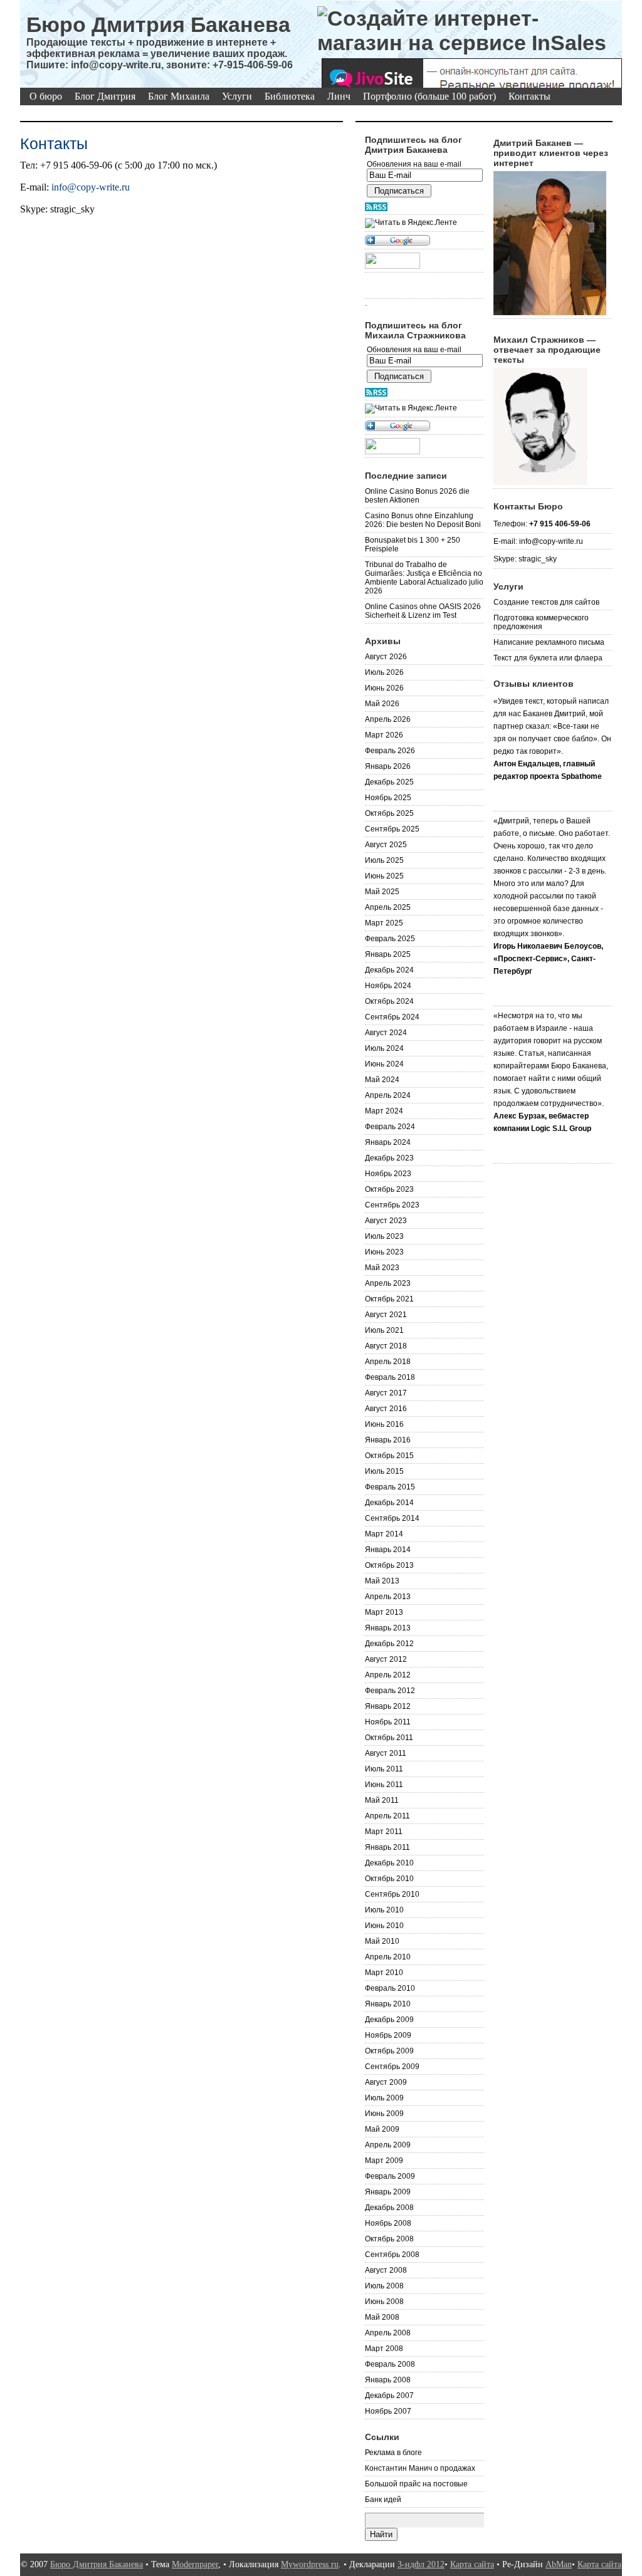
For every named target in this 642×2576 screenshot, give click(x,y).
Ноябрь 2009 (388, 2035)
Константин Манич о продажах (420, 2468)
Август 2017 (386, 1393)
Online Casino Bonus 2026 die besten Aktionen (417, 496)
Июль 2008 (384, 2286)
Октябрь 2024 (389, 1001)
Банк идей (383, 2500)
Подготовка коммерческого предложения (541, 622)
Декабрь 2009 (389, 2020)
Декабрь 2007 (389, 2396)
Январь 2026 (388, 766)
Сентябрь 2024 (392, 1017)
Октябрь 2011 (389, 1738)
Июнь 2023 (384, 1252)
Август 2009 (386, 2082)
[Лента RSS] (424, 207)
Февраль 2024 (390, 1127)
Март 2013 (384, 1612)
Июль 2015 (384, 1471)
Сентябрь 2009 (392, 2067)
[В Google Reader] (424, 241)
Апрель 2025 (388, 907)
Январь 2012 (388, 1706)
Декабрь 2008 (389, 2208)
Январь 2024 (388, 1142)
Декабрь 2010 (389, 1863)
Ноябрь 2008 (388, 2223)
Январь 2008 (388, 2380)
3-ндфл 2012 (421, 2564)
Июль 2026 (384, 672)
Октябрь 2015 (389, 1456)
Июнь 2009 (384, 2114)
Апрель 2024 (388, 1095)
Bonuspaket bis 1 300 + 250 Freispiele (413, 545)
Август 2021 (386, 1315)
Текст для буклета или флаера (548, 658)
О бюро (46, 96)
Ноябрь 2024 (388, 986)
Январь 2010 (388, 2004)
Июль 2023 (384, 1236)
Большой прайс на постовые (416, 2484)
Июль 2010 (384, 1910)
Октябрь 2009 (389, 2051)
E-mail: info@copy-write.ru (538, 541)
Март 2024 (384, 1111)
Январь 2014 (388, 1550)
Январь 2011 (387, 1847)
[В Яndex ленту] (424, 223)
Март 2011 (384, 1832)
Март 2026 (384, 735)
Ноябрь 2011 (388, 1722)
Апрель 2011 (387, 1816)
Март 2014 (384, 1534)
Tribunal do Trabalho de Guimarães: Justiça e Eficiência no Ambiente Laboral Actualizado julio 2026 (424, 578)
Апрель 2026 (388, 719)
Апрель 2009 (388, 2145)
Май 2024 (382, 1080)
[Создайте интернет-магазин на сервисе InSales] (470, 31)
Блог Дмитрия (105, 96)
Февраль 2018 (390, 1377)
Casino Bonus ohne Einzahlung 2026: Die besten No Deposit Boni (423, 520)
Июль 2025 (384, 860)
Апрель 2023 (388, 1283)
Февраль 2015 (390, 1487)
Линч (339, 96)
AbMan (559, 2564)
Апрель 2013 (388, 1597)
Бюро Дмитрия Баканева (158, 24)
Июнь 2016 (384, 1424)
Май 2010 (382, 1941)
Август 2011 (386, 1753)
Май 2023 (382, 1268)
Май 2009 (382, 2129)
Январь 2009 (388, 2192)
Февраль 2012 (390, 1691)
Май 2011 (382, 1800)
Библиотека (290, 96)
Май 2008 (382, 2317)
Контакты (529, 96)
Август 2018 (386, 1346)
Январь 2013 (388, 1628)
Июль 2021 (384, 1330)
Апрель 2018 (388, 1362)
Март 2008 (384, 2349)
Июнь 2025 (384, 876)
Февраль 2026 (390, 751)
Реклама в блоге (393, 2453)
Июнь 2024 (384, 1064)
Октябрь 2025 (389, 813)
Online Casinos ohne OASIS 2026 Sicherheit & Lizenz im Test (423, 611)
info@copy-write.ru (91, 187)
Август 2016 (386, 1409)
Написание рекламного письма (549, 642)
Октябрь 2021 (389, 1299)
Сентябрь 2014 (392, 1518)
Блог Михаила (179, 96)
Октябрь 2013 (389, 1565)
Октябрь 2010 (389, 1879)
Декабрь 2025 (389, 782)
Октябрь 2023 (389, 1189)
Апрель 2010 (388, 1957)
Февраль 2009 (390, 2176)
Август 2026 (386, 657)
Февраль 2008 (390, 2364)
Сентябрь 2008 (392, 2255)
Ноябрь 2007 (388, 2411)
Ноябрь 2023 (388, 1174)
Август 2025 (386, 845)
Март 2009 (384, 2161)
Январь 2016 (388, 1440)
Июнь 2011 (384, 1785)
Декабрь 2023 (389, 1158)
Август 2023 (386, 1221)
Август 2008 (386, 2270)
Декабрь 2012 (389, 1644)
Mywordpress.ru (310, 2564)
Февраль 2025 (390, 939)
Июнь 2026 (384, 688)
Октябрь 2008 (389, 2239)
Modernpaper (195, 2564)
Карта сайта (472, 2564)
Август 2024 (386, 1033)
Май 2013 (382, 1581)
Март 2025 (384, 923)
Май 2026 (382, 704)
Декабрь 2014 (389, 1503)
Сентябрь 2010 (392, 1894)
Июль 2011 (384, 1769)
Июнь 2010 (384, 1926)
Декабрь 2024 (389, 970)
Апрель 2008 (388, 2333)
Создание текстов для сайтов (546, 602)
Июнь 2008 (384, 2302)
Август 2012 (386, 1659)
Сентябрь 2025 (392, 829)
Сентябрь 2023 (392, 1205)
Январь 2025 (388, 954)
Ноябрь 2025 (388, 798)
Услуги (237, 96)
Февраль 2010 (390, 1988)
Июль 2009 (384, 2098)
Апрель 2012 (388, 1675)
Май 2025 (382, 892)
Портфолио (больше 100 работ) (429, 96)
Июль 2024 (384, 1048)
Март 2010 (384, 1973)
